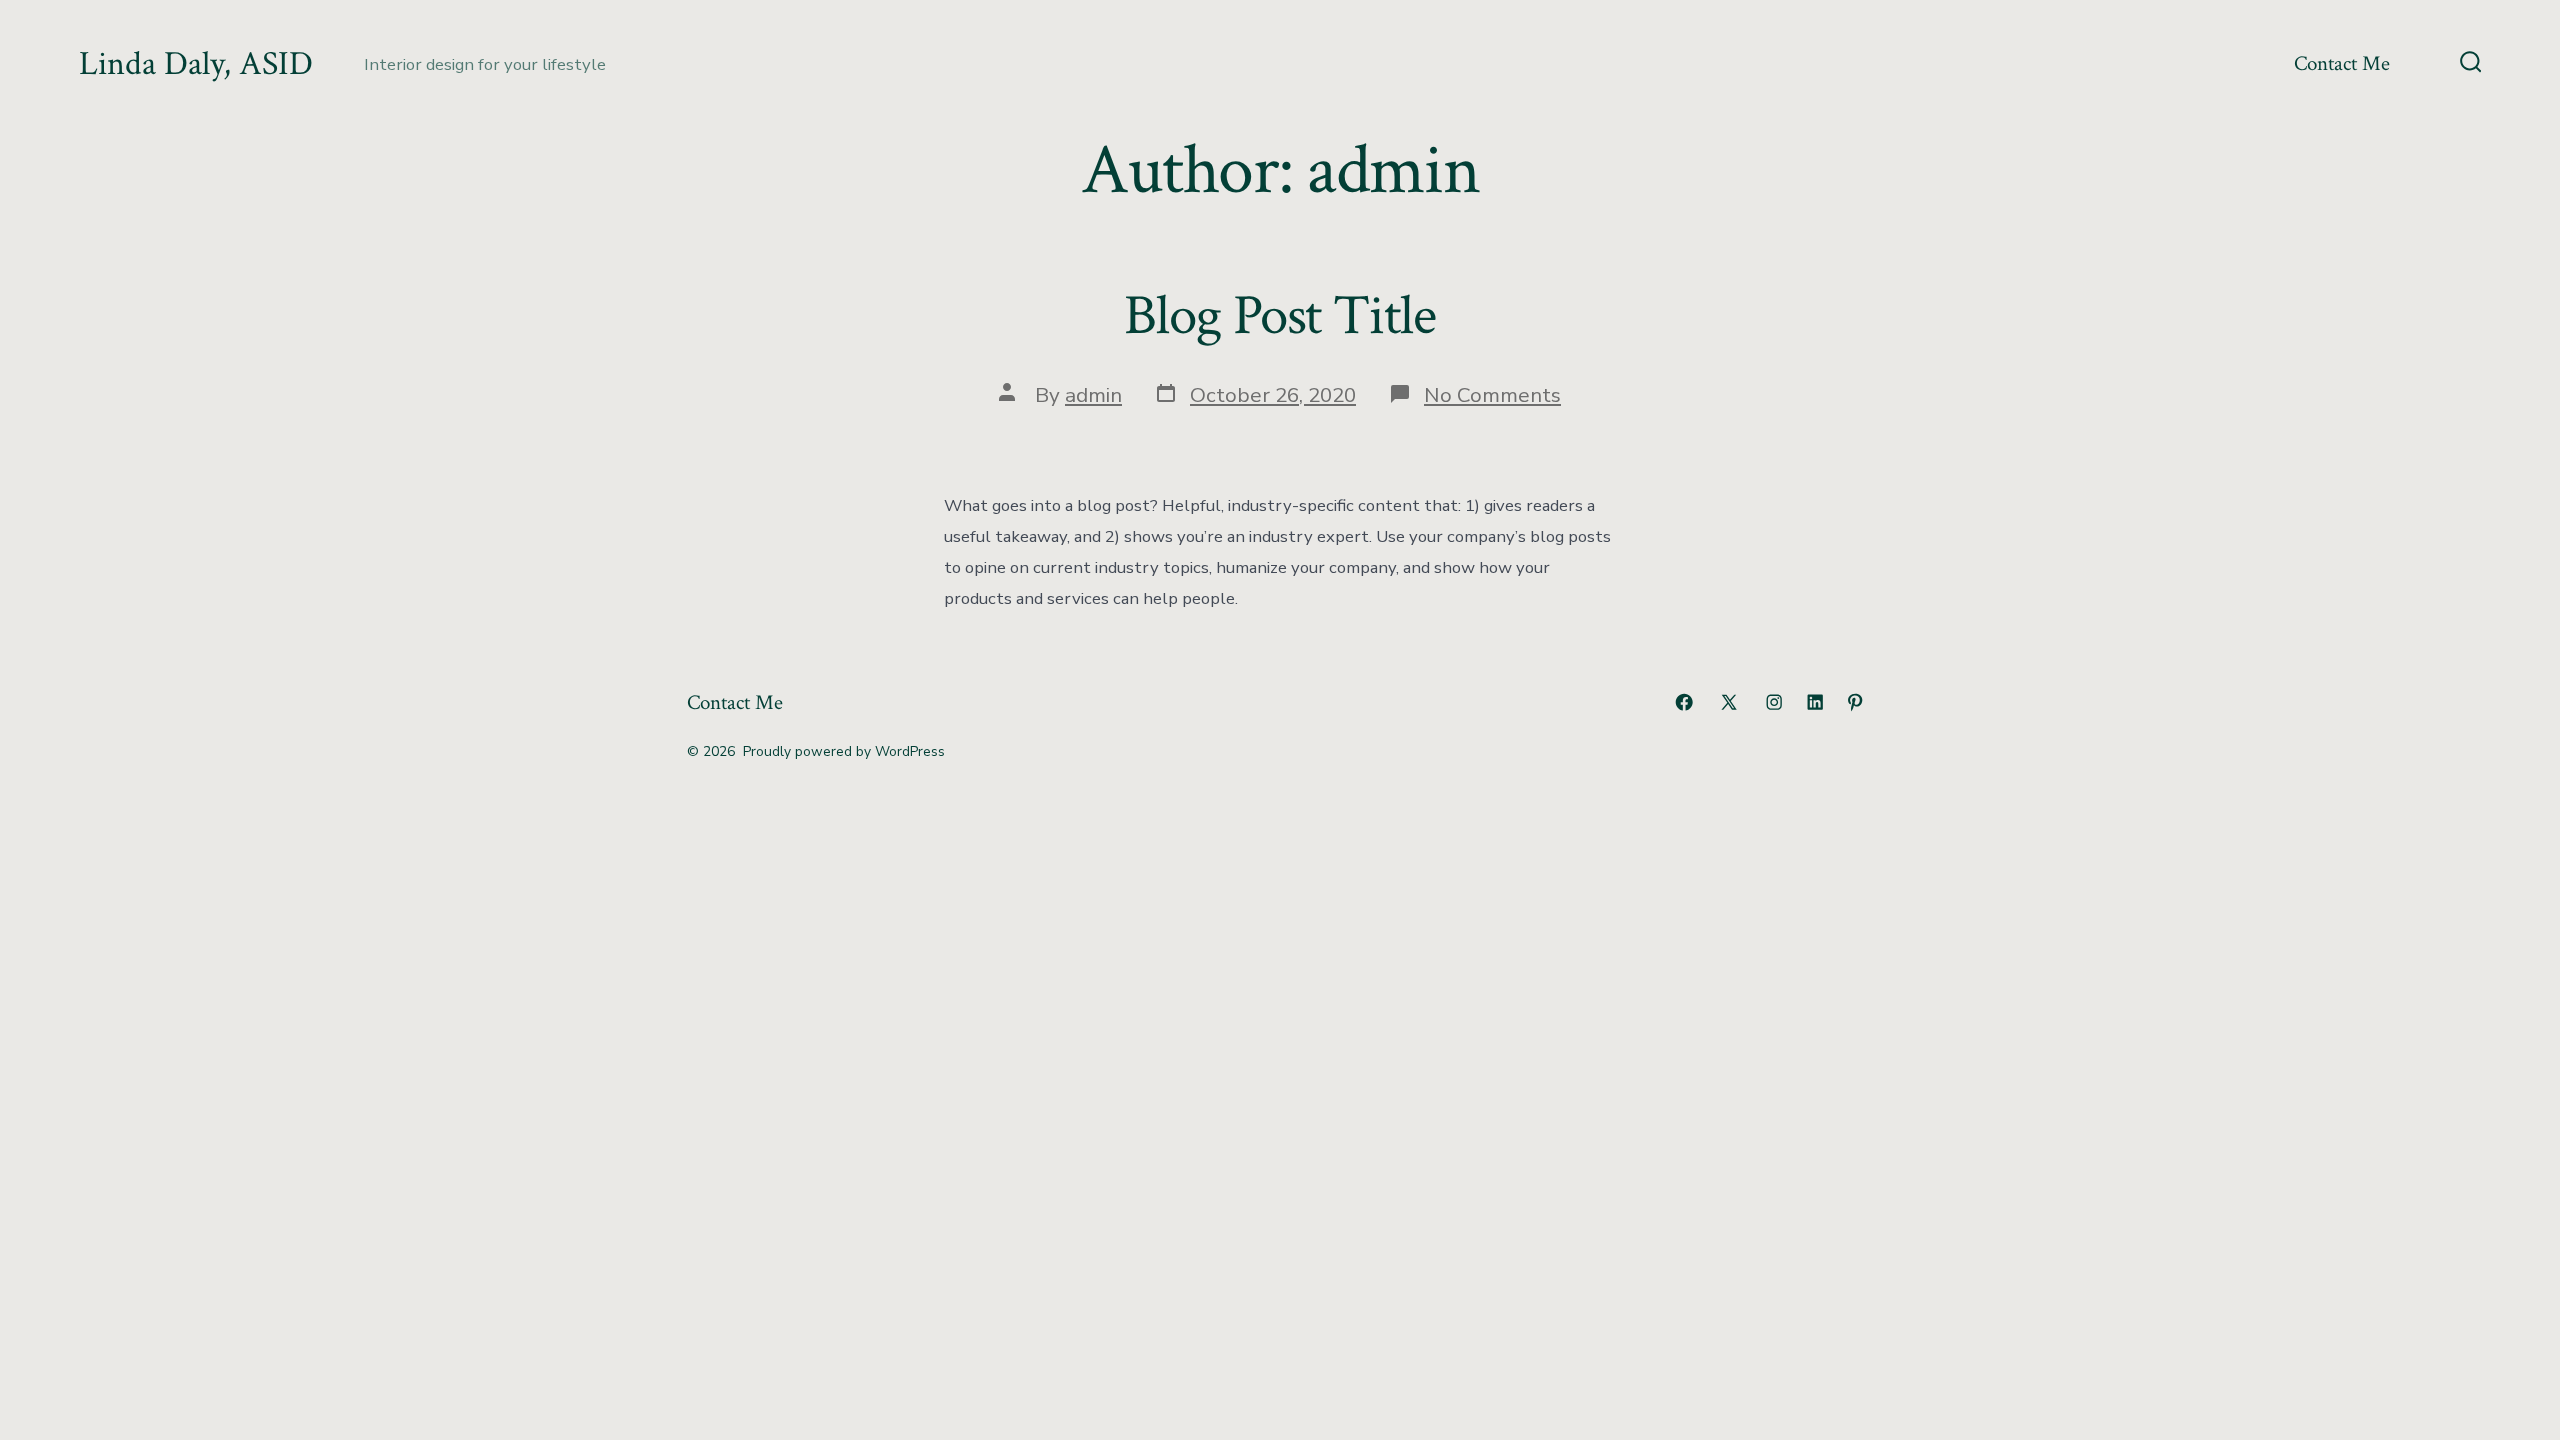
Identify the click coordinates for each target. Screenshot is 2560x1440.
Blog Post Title (1279, 316)
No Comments (1492, 395)
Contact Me (2342, 63)
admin (1093, 395)
